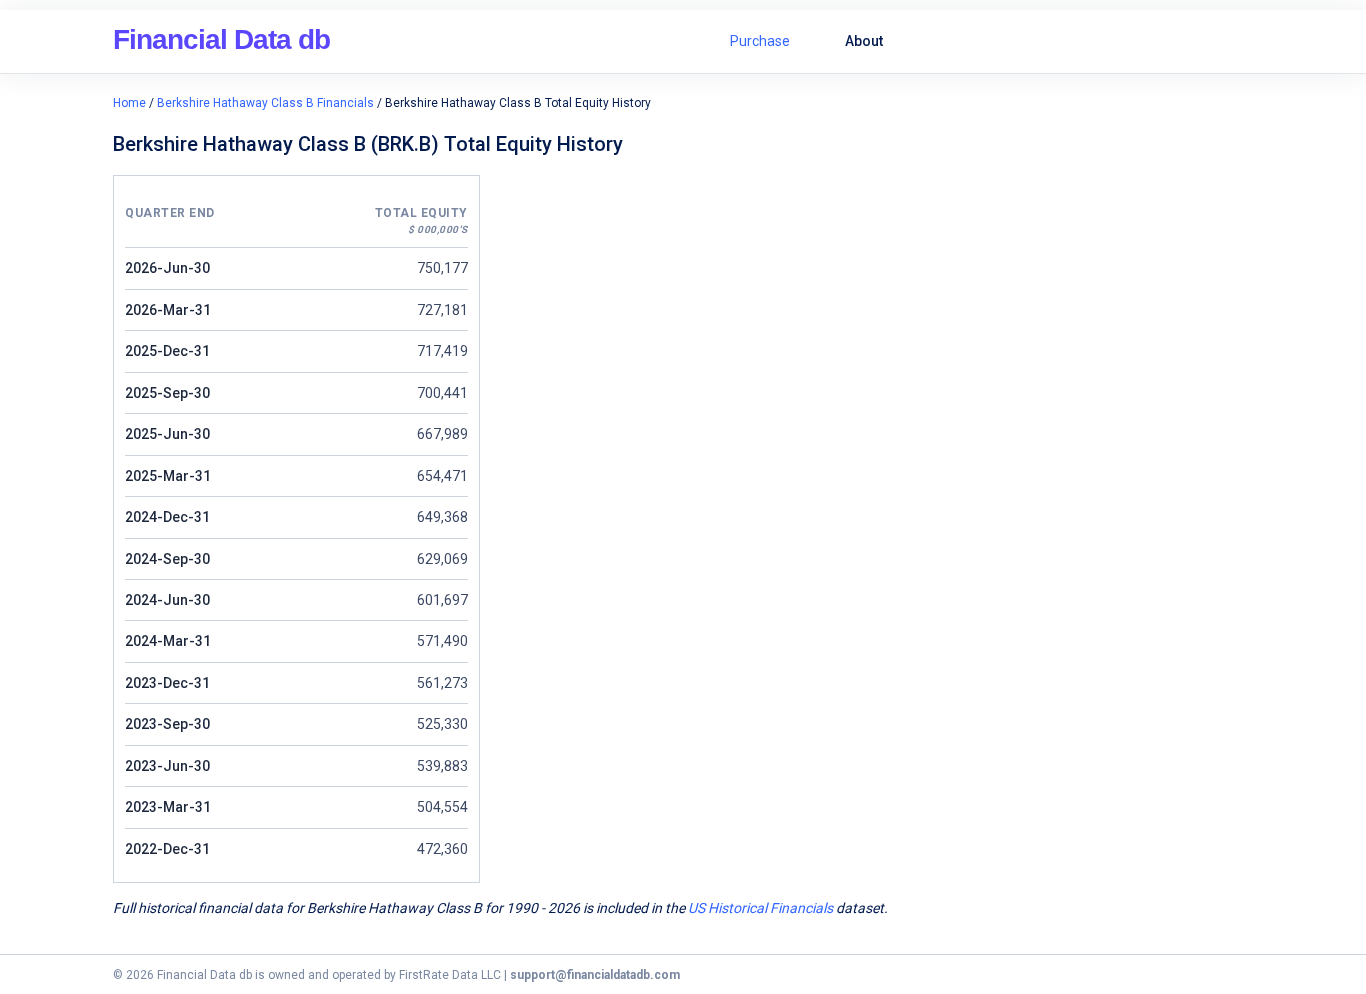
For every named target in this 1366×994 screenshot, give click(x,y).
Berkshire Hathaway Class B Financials (265, 103)
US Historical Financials (760, 908)
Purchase (760, 41)
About (864, 41)
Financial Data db (221, 39)
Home (129, 103)
